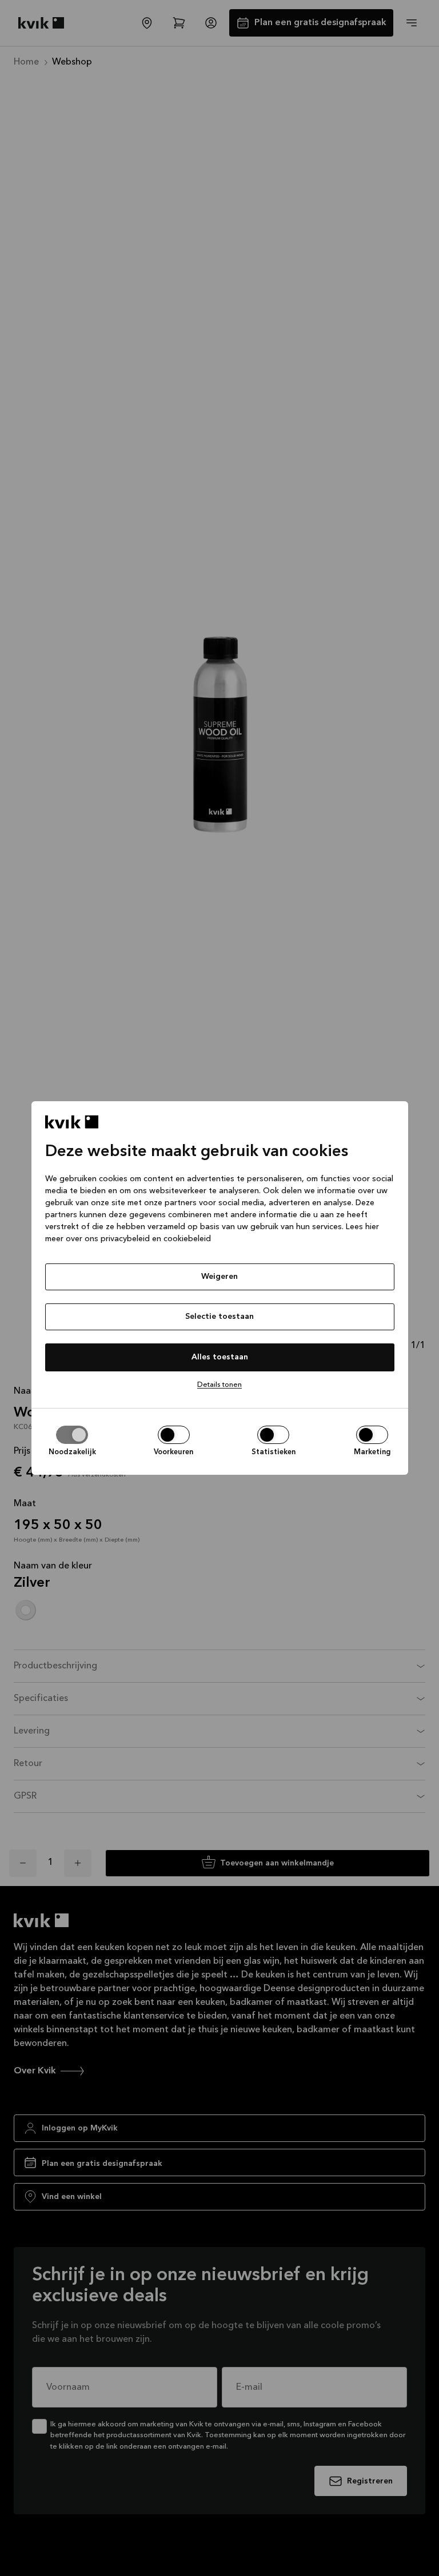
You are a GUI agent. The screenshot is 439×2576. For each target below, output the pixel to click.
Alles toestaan (220, 1357)
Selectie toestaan (219, 1317)
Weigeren (219, 1277)
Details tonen (219, 1385)
